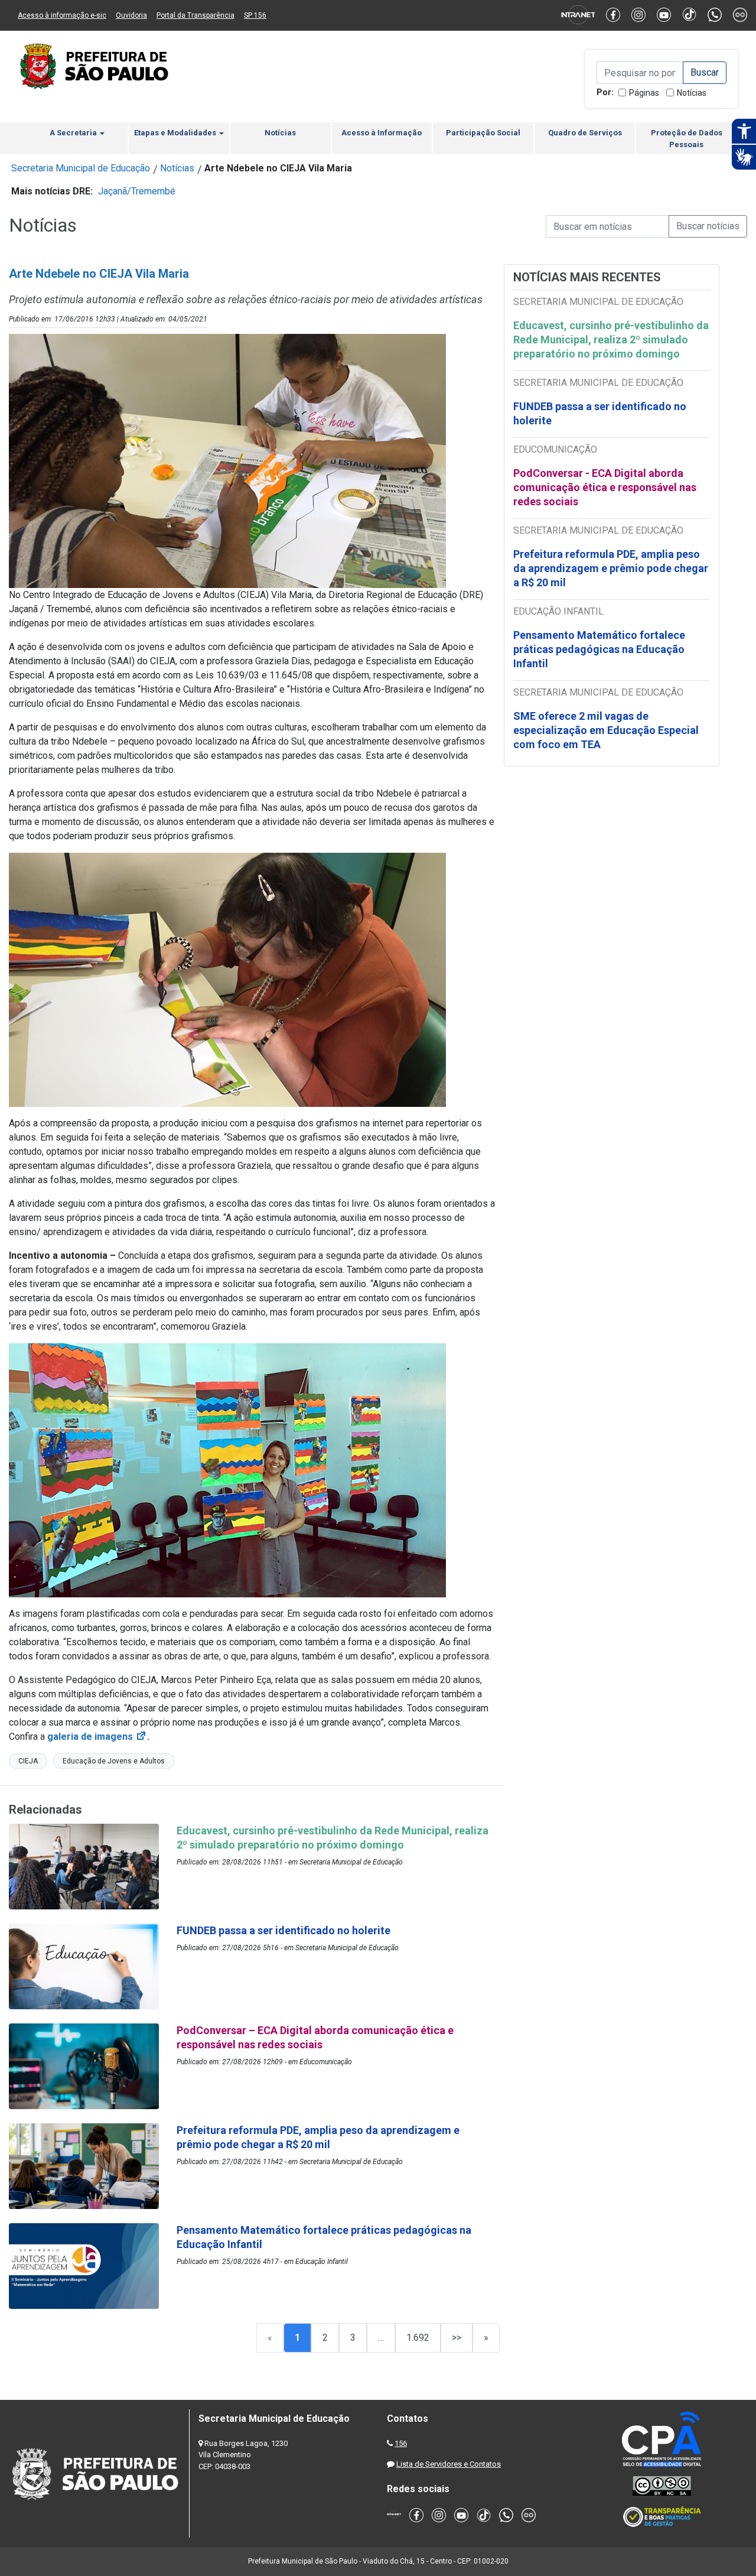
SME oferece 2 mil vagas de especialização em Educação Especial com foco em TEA (606, 730)
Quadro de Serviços (585, 133)
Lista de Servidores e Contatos (449, 2464)
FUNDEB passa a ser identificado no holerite (600, 413)
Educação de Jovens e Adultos (114, 1761)
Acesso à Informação (382, 133)
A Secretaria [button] (74, 133)
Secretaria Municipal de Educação (81, 168)
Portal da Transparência (195, 15)
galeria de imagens (97, 1737)
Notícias (692, 93)
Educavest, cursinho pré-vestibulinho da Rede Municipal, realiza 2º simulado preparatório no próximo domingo (611, 340)
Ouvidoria (131, 15)
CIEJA (28, 1761)
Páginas (644, 93)
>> (457, 2338)
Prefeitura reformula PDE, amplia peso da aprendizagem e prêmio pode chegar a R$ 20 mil (611, 568)
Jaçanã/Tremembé (137, 191)
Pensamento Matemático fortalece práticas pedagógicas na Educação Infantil (599, 649)
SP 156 (255, 15)
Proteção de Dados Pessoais (687, 139)
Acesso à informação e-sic (62, 15)
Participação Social (483, 133)
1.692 (418, 2338)
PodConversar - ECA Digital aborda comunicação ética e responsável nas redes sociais (605, 487)
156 (401, 2443)
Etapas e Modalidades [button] (176, 133)
